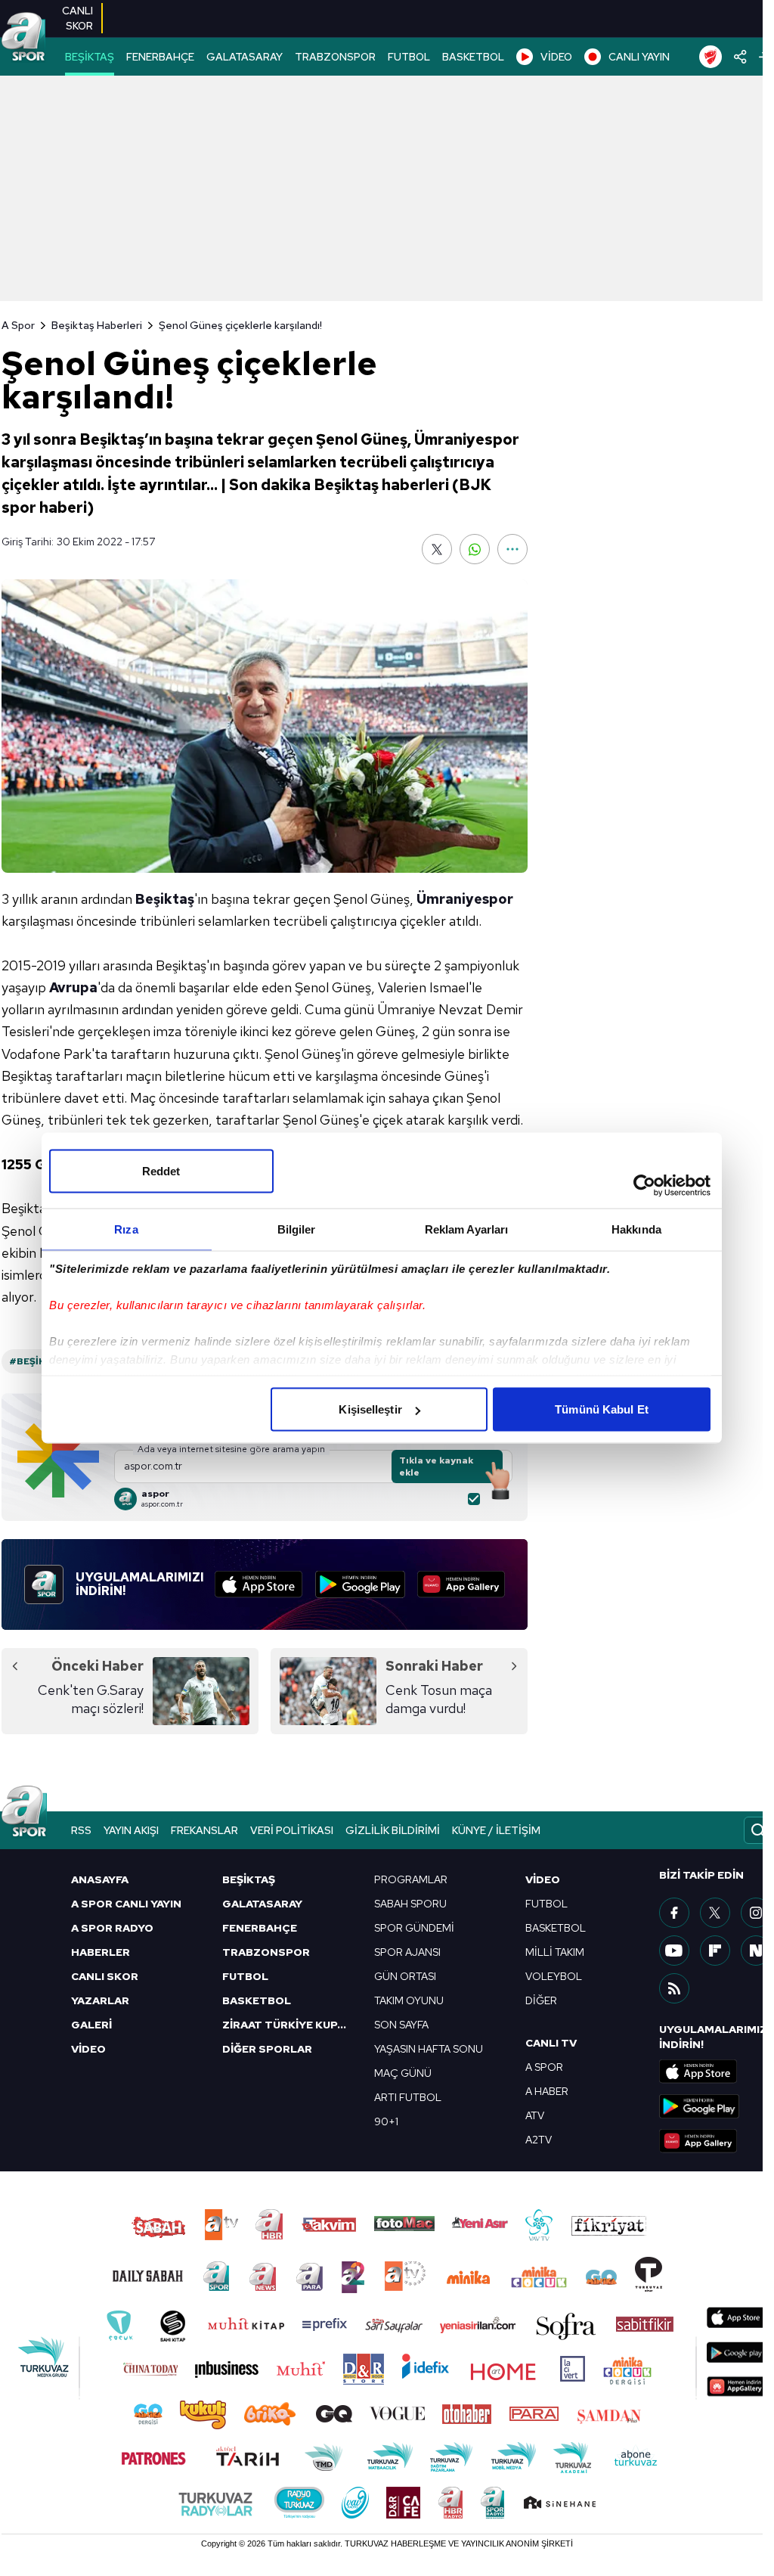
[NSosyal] (756, 1951)
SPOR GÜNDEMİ (414, 1928)
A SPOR (544, 2067)
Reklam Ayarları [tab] (467, 1229)
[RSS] (674, 1988)
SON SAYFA (401, 2025)
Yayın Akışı (131, 1830)
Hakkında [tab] (636, 1229)
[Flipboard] (715, 1951)
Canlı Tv (551, 2043)
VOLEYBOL (554, 1976)
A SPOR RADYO (112, 1928)
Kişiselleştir (370, 1409)
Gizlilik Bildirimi (393, 1830)
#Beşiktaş (37, 1361)
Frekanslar (204, 1830)
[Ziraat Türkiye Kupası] (711, 57)
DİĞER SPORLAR (267, 2049)
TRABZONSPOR (335, 57)
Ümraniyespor (465, 899)
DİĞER (541, 2000)
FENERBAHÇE (160, 57)
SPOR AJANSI (407, 1952)
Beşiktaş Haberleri (97, 325)
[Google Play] (360, 1584)
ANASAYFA (100, 1879)
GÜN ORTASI (405, 1976)
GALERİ (91, 2025)
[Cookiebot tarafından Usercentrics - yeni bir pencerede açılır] (644, 1186)
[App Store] (259, 1584)
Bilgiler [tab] (297, 1229)
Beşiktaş (165, 899)
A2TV (539, 2140)
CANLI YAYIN (639, 57)
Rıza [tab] (126, 1229)
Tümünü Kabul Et (602, 1409)
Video (543, 1879)
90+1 (386, 2121)
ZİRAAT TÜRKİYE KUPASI (289, 2025)
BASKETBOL (473, 57)
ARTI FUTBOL (408, 2097)
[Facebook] (674, 1913)
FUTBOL (409, 57)
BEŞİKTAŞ (90, 57)
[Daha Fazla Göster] (512, 549)
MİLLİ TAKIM (555, 1952)
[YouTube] (674, 1951)
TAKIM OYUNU (409, 2000)
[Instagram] (756, 1913)
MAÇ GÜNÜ (403, 2073)
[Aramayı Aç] (758, 1830)
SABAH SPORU (410, 1904)
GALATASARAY (245, 57)
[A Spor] (23, 38)
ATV (535, 2115)
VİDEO (556, 57)
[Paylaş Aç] (740, 57)
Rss (81, 1830)
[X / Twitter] (715, 1913)
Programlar (411, 1879)
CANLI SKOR (105, 1976)
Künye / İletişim (496, 1830)
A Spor (18, 325)
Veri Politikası (292, 1830)
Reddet (161, 1171)
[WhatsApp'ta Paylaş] (475, 549)
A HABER (547, 2091)
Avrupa (73, 987)
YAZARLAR (100, 2000)
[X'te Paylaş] (437, 549)
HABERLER (101, 1952)
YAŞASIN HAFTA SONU (429, 2049)
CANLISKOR (77, 18)
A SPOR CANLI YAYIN (126, 1904)
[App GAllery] (461, 1584)
